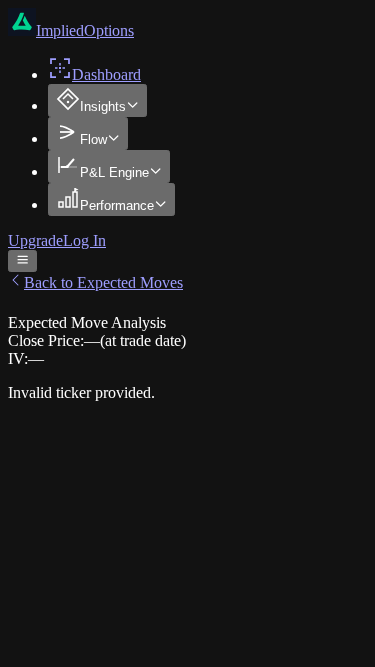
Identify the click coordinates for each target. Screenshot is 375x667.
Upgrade (35, 240)
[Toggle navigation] (22, 261)
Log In (84, 240)
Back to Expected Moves (103, 282)
